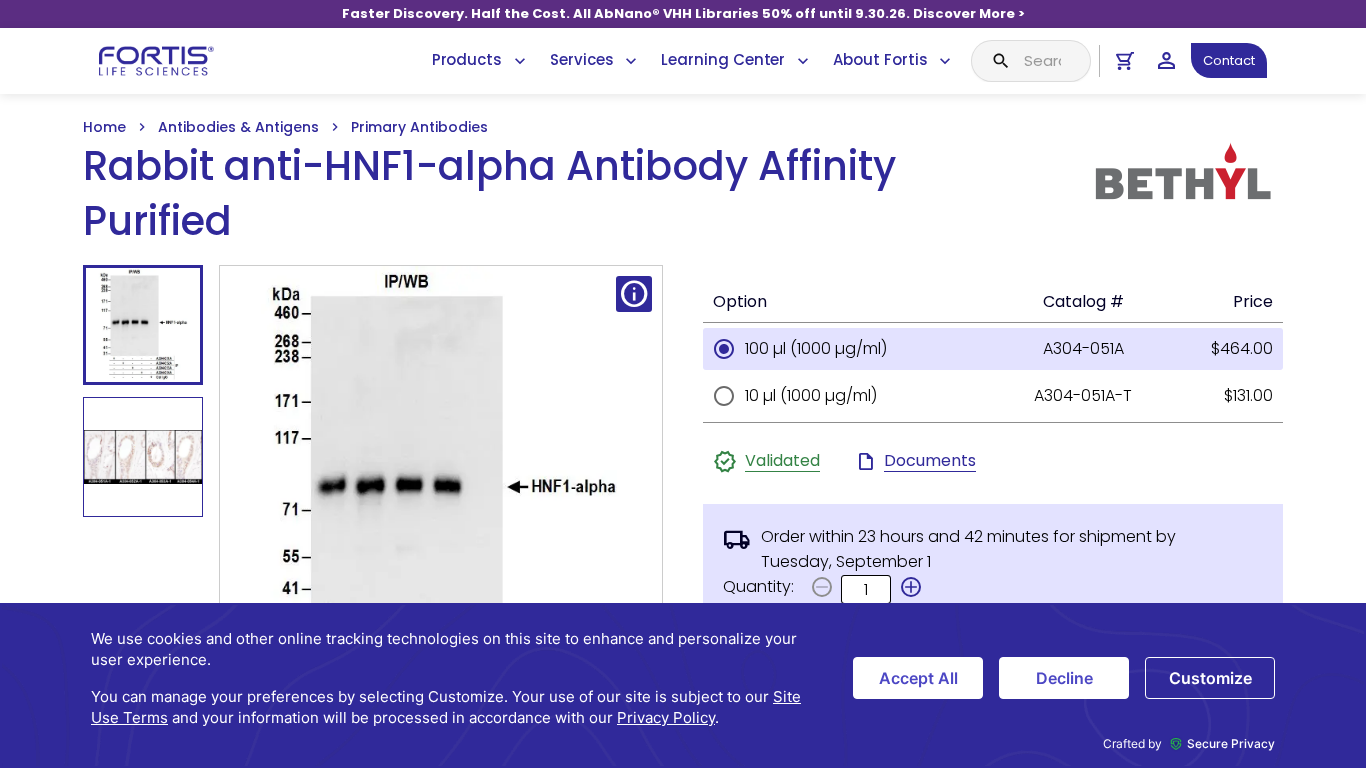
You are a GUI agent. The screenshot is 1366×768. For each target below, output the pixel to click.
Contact (1229, 60)
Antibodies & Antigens (238, 127)
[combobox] (1031, 61)
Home (104, 127)
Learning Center (723, 59)
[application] (683, 685)
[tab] (143, 325)
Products (467, 59)
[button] (911, 587)
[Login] (1166, 60)
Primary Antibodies (419, 127)
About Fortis (880, 59)
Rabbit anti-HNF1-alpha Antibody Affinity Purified (489, 194)
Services (581, 59)
